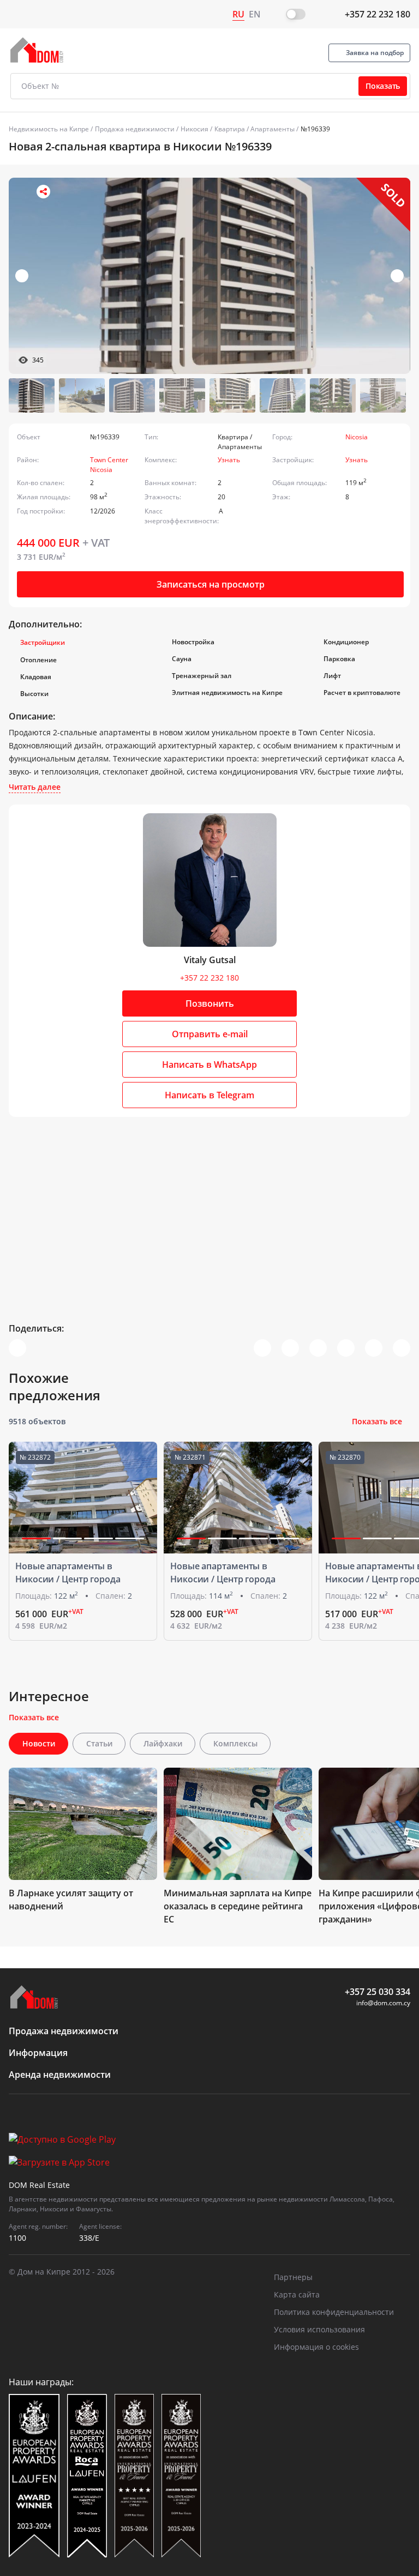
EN (255, 14)
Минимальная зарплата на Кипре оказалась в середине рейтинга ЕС (238, 1906)
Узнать (229, 460)
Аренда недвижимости (60, 2075)
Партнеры (293, 2277)
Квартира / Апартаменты (255, 129)
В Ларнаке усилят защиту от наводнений (71, 1900)
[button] (397, 276)
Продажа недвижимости (135, 129)
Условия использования (319, 2329)
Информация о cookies (316, 2347)
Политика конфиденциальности (334, 2312)
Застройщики (43, 642)
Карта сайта (297, 2294)
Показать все (377, 1421)
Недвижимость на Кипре (49, 129)
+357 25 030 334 (378, 1992)
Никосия (194, 129)
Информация (38, 2053)
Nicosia (357, 437)
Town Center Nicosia (109, 465)
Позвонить (210, 1003)
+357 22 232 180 (378, 14)
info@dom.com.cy (383, 2003)
